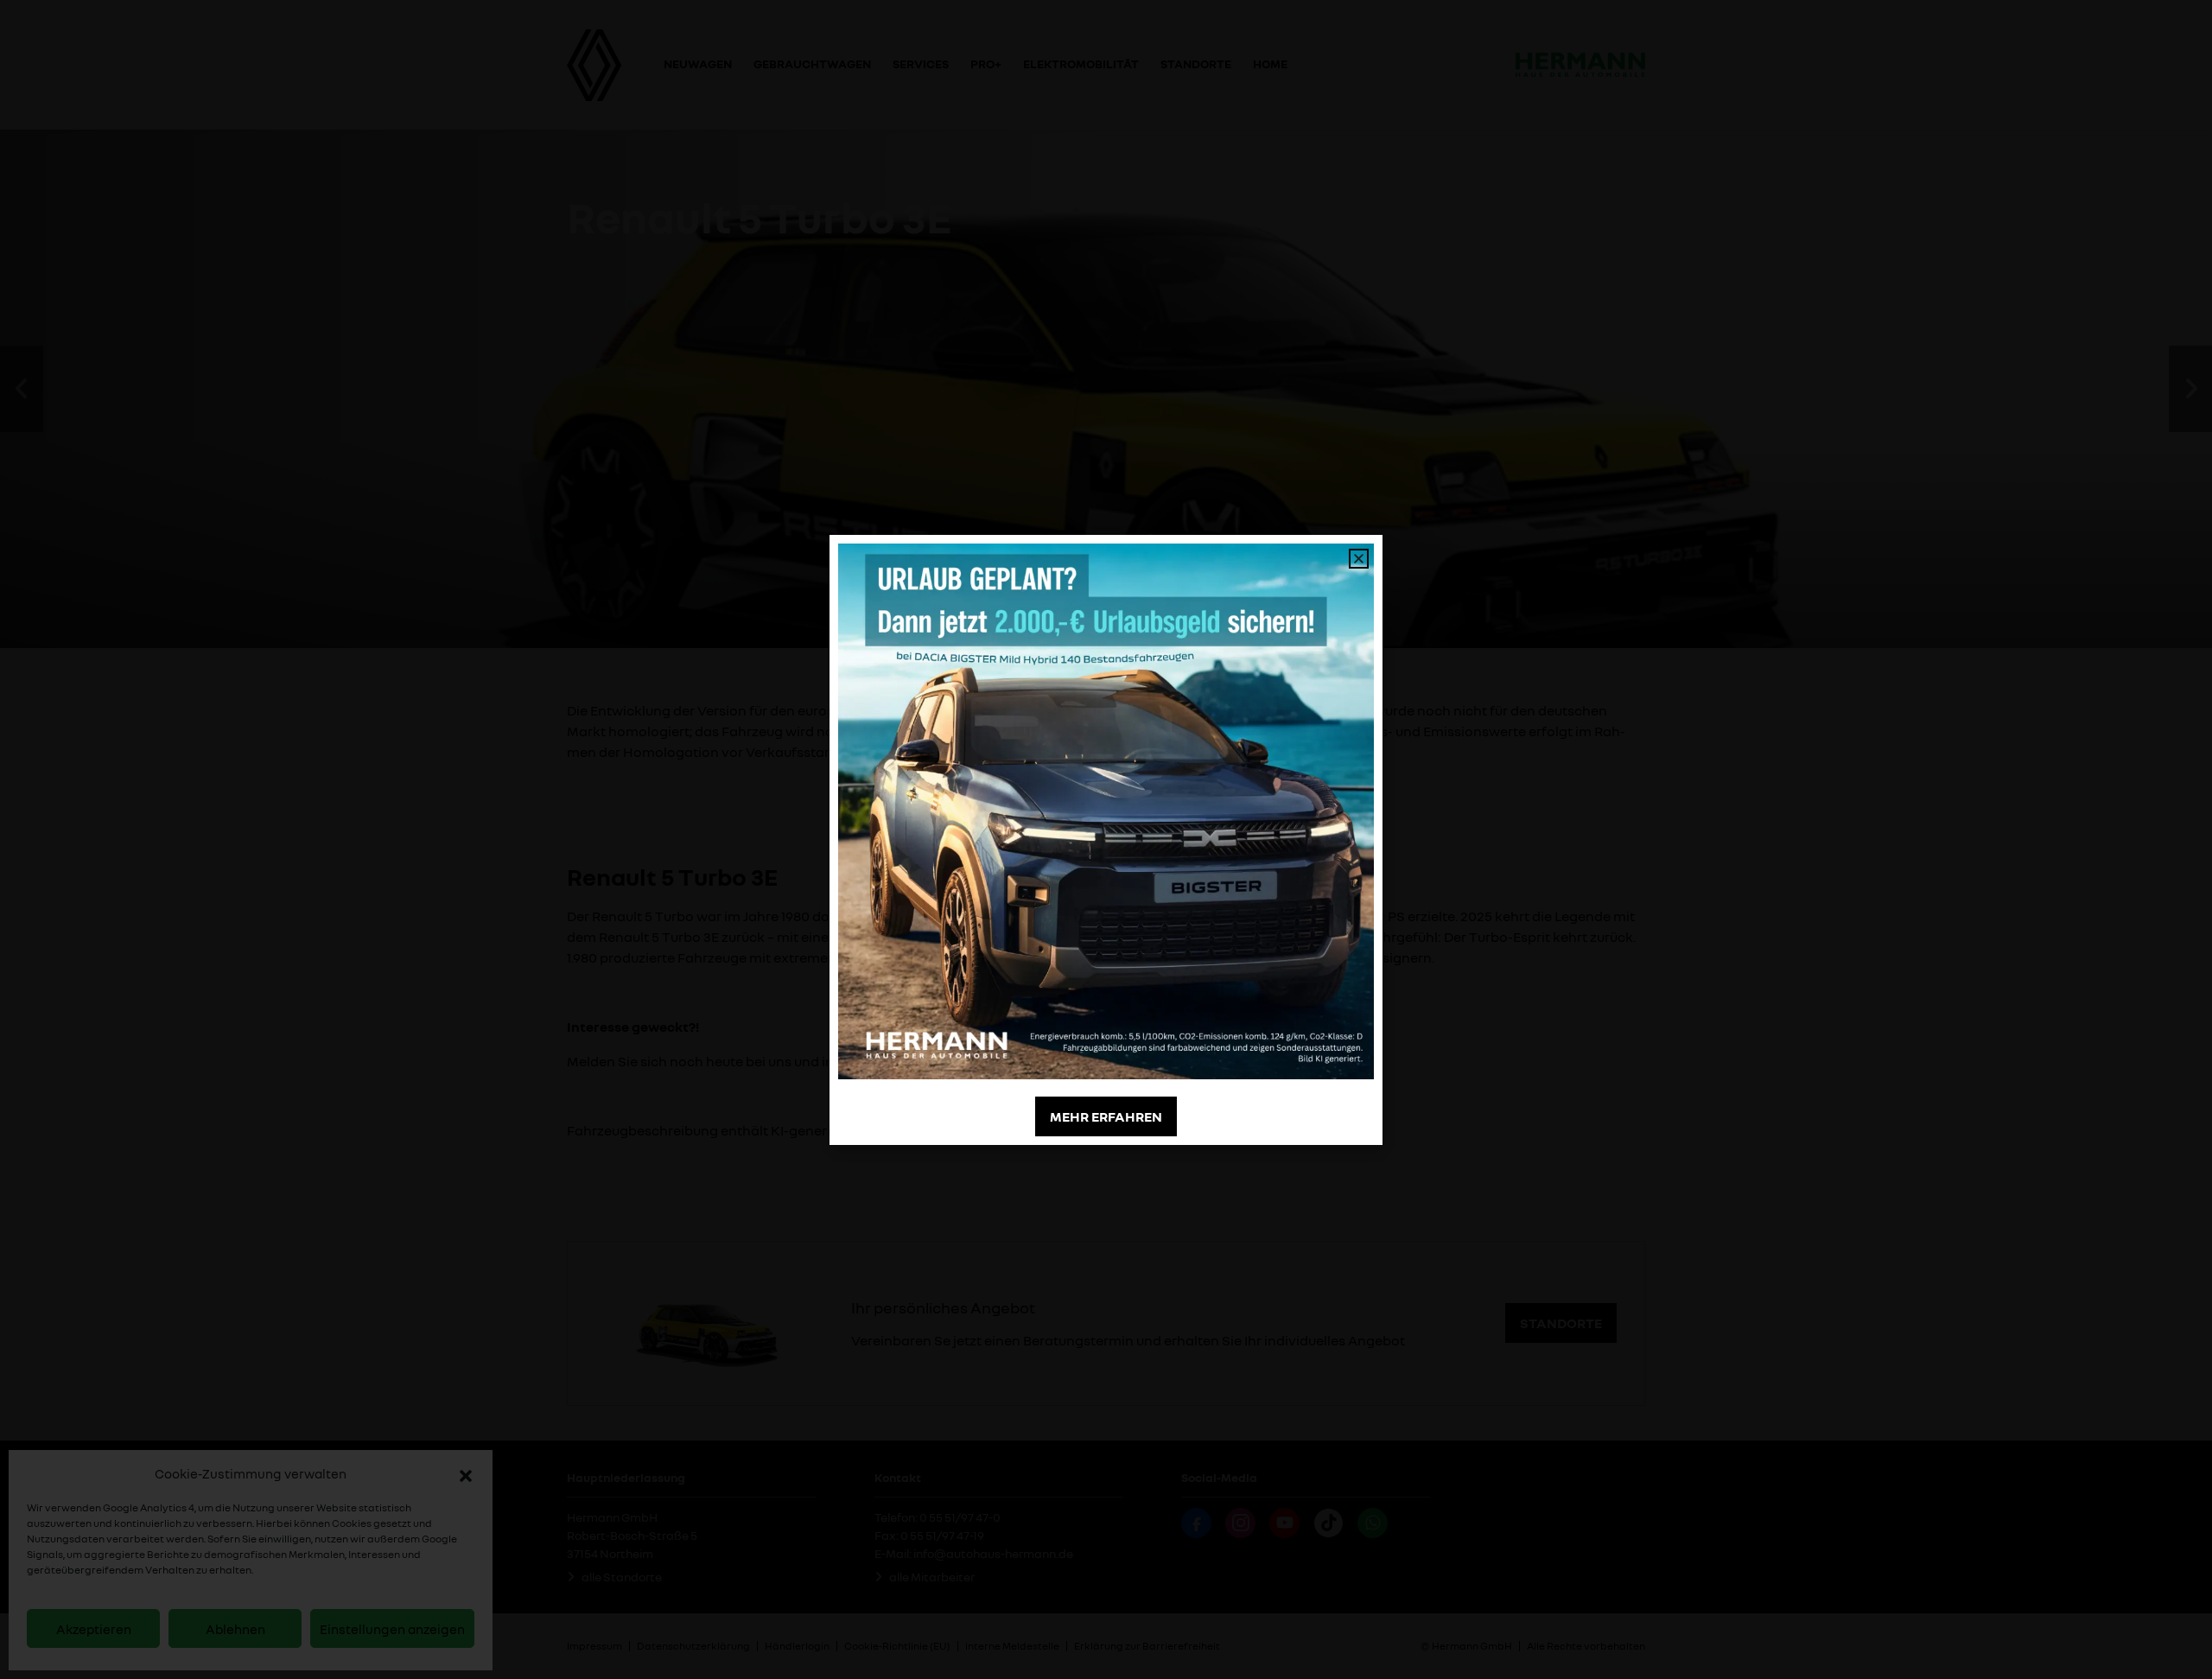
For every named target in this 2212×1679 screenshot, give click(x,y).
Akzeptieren (94, 1629)
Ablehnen (235, 1629)
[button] (466, 1473)
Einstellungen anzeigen (392, 1629)
